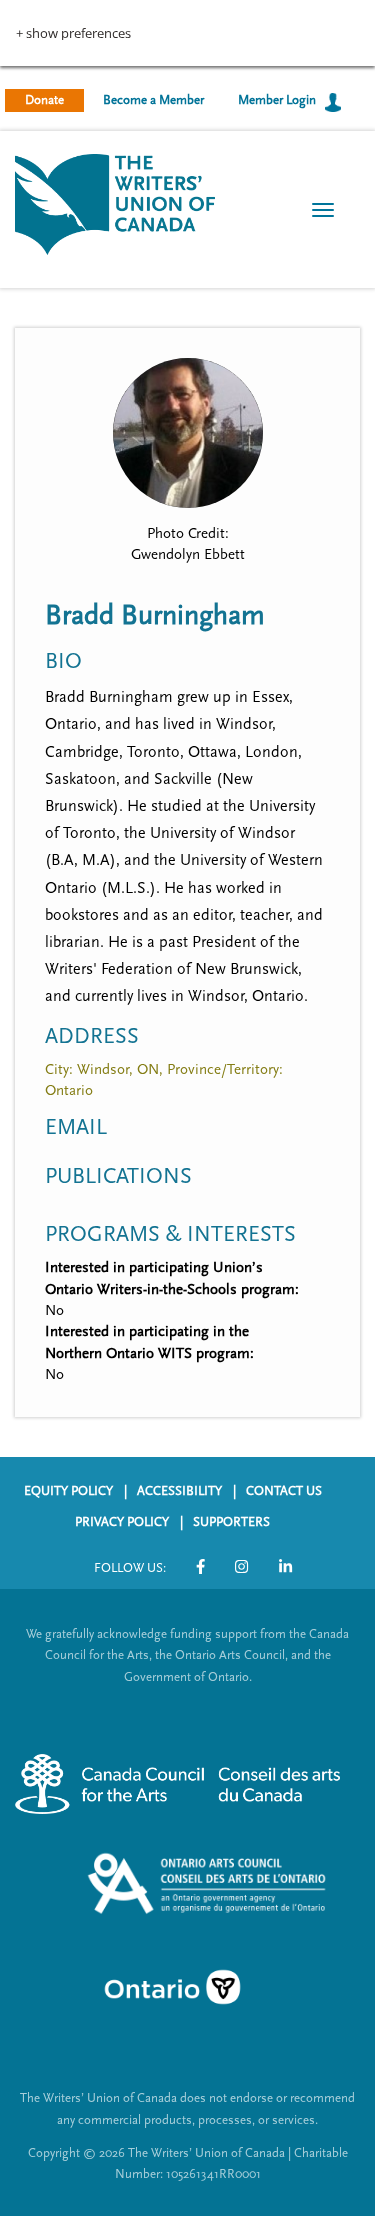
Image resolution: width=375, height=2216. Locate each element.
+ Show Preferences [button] (73, 33)
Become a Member (153, 100)
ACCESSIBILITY (179, 1491)
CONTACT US (284, 1491)
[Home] (115, 202)
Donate (44, 100)
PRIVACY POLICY (122, 1522)
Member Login (277, 100)
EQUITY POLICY (68, 1491)
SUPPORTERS (231, 1522)
